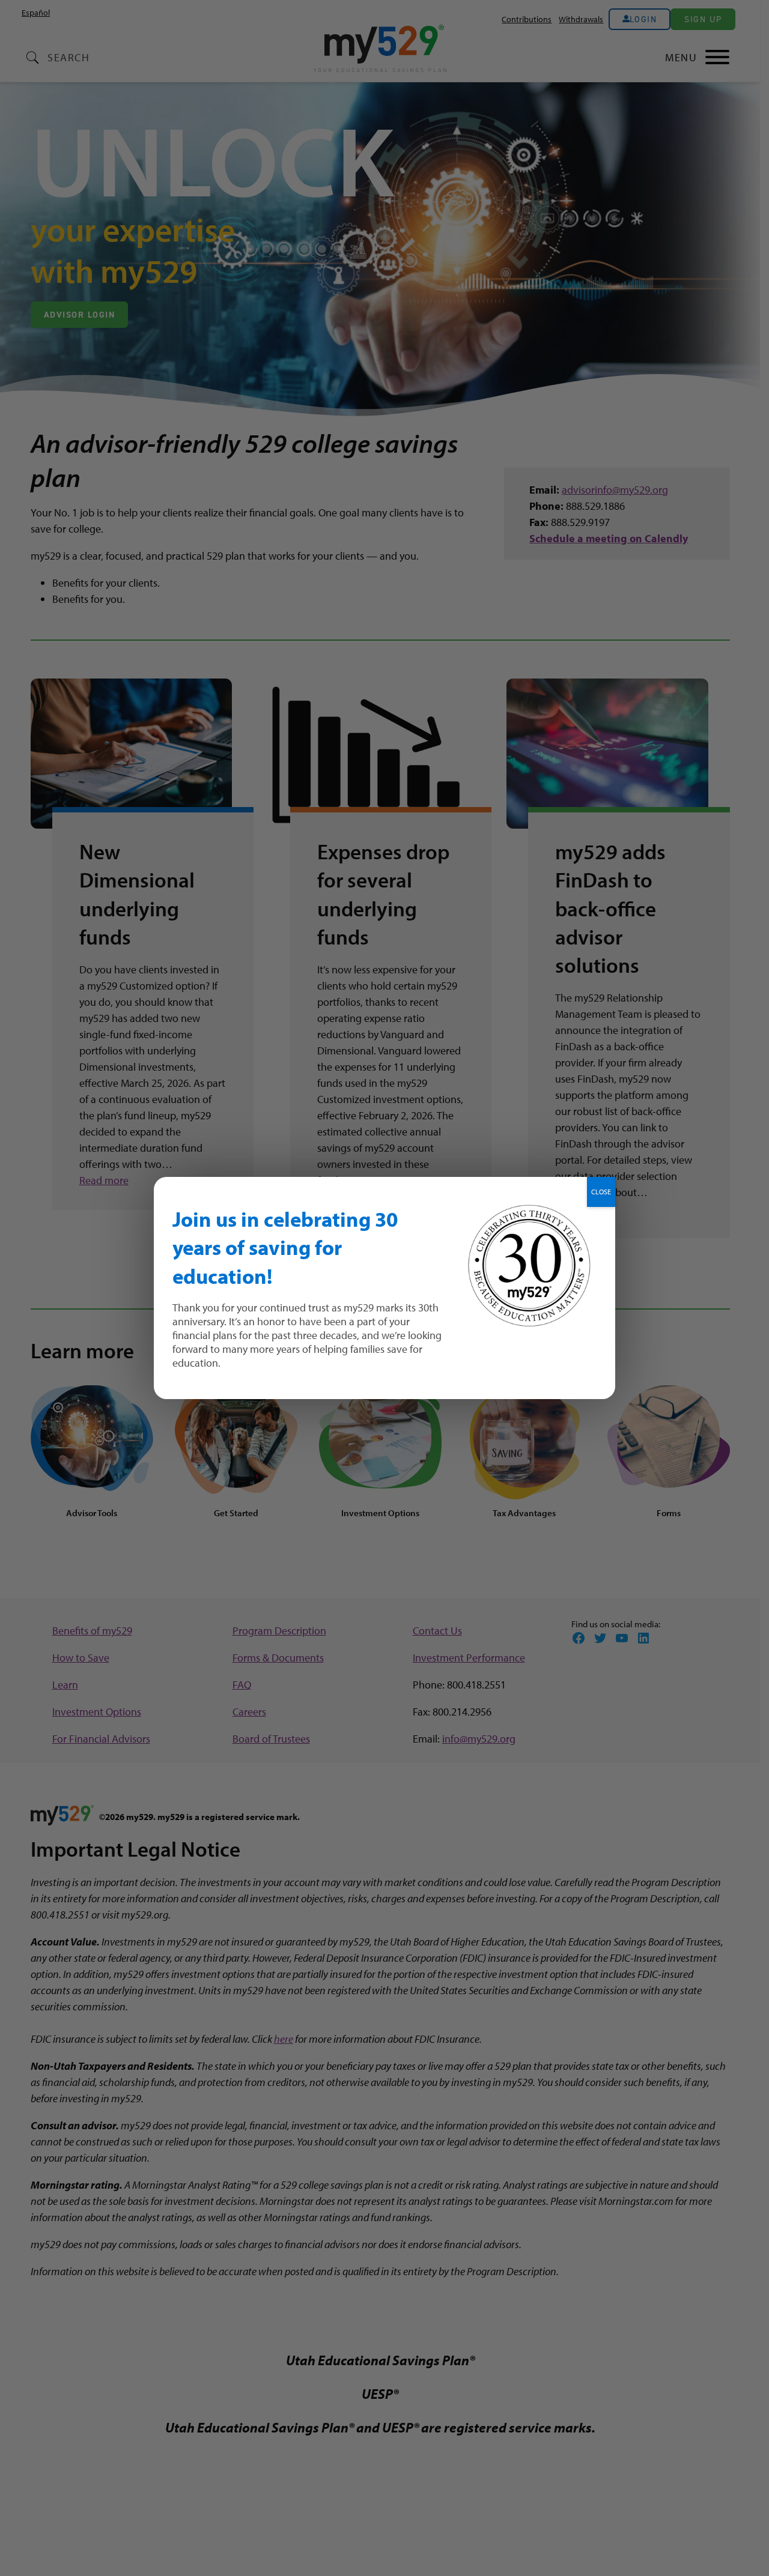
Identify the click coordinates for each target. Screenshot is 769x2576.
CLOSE (601, 1192)
